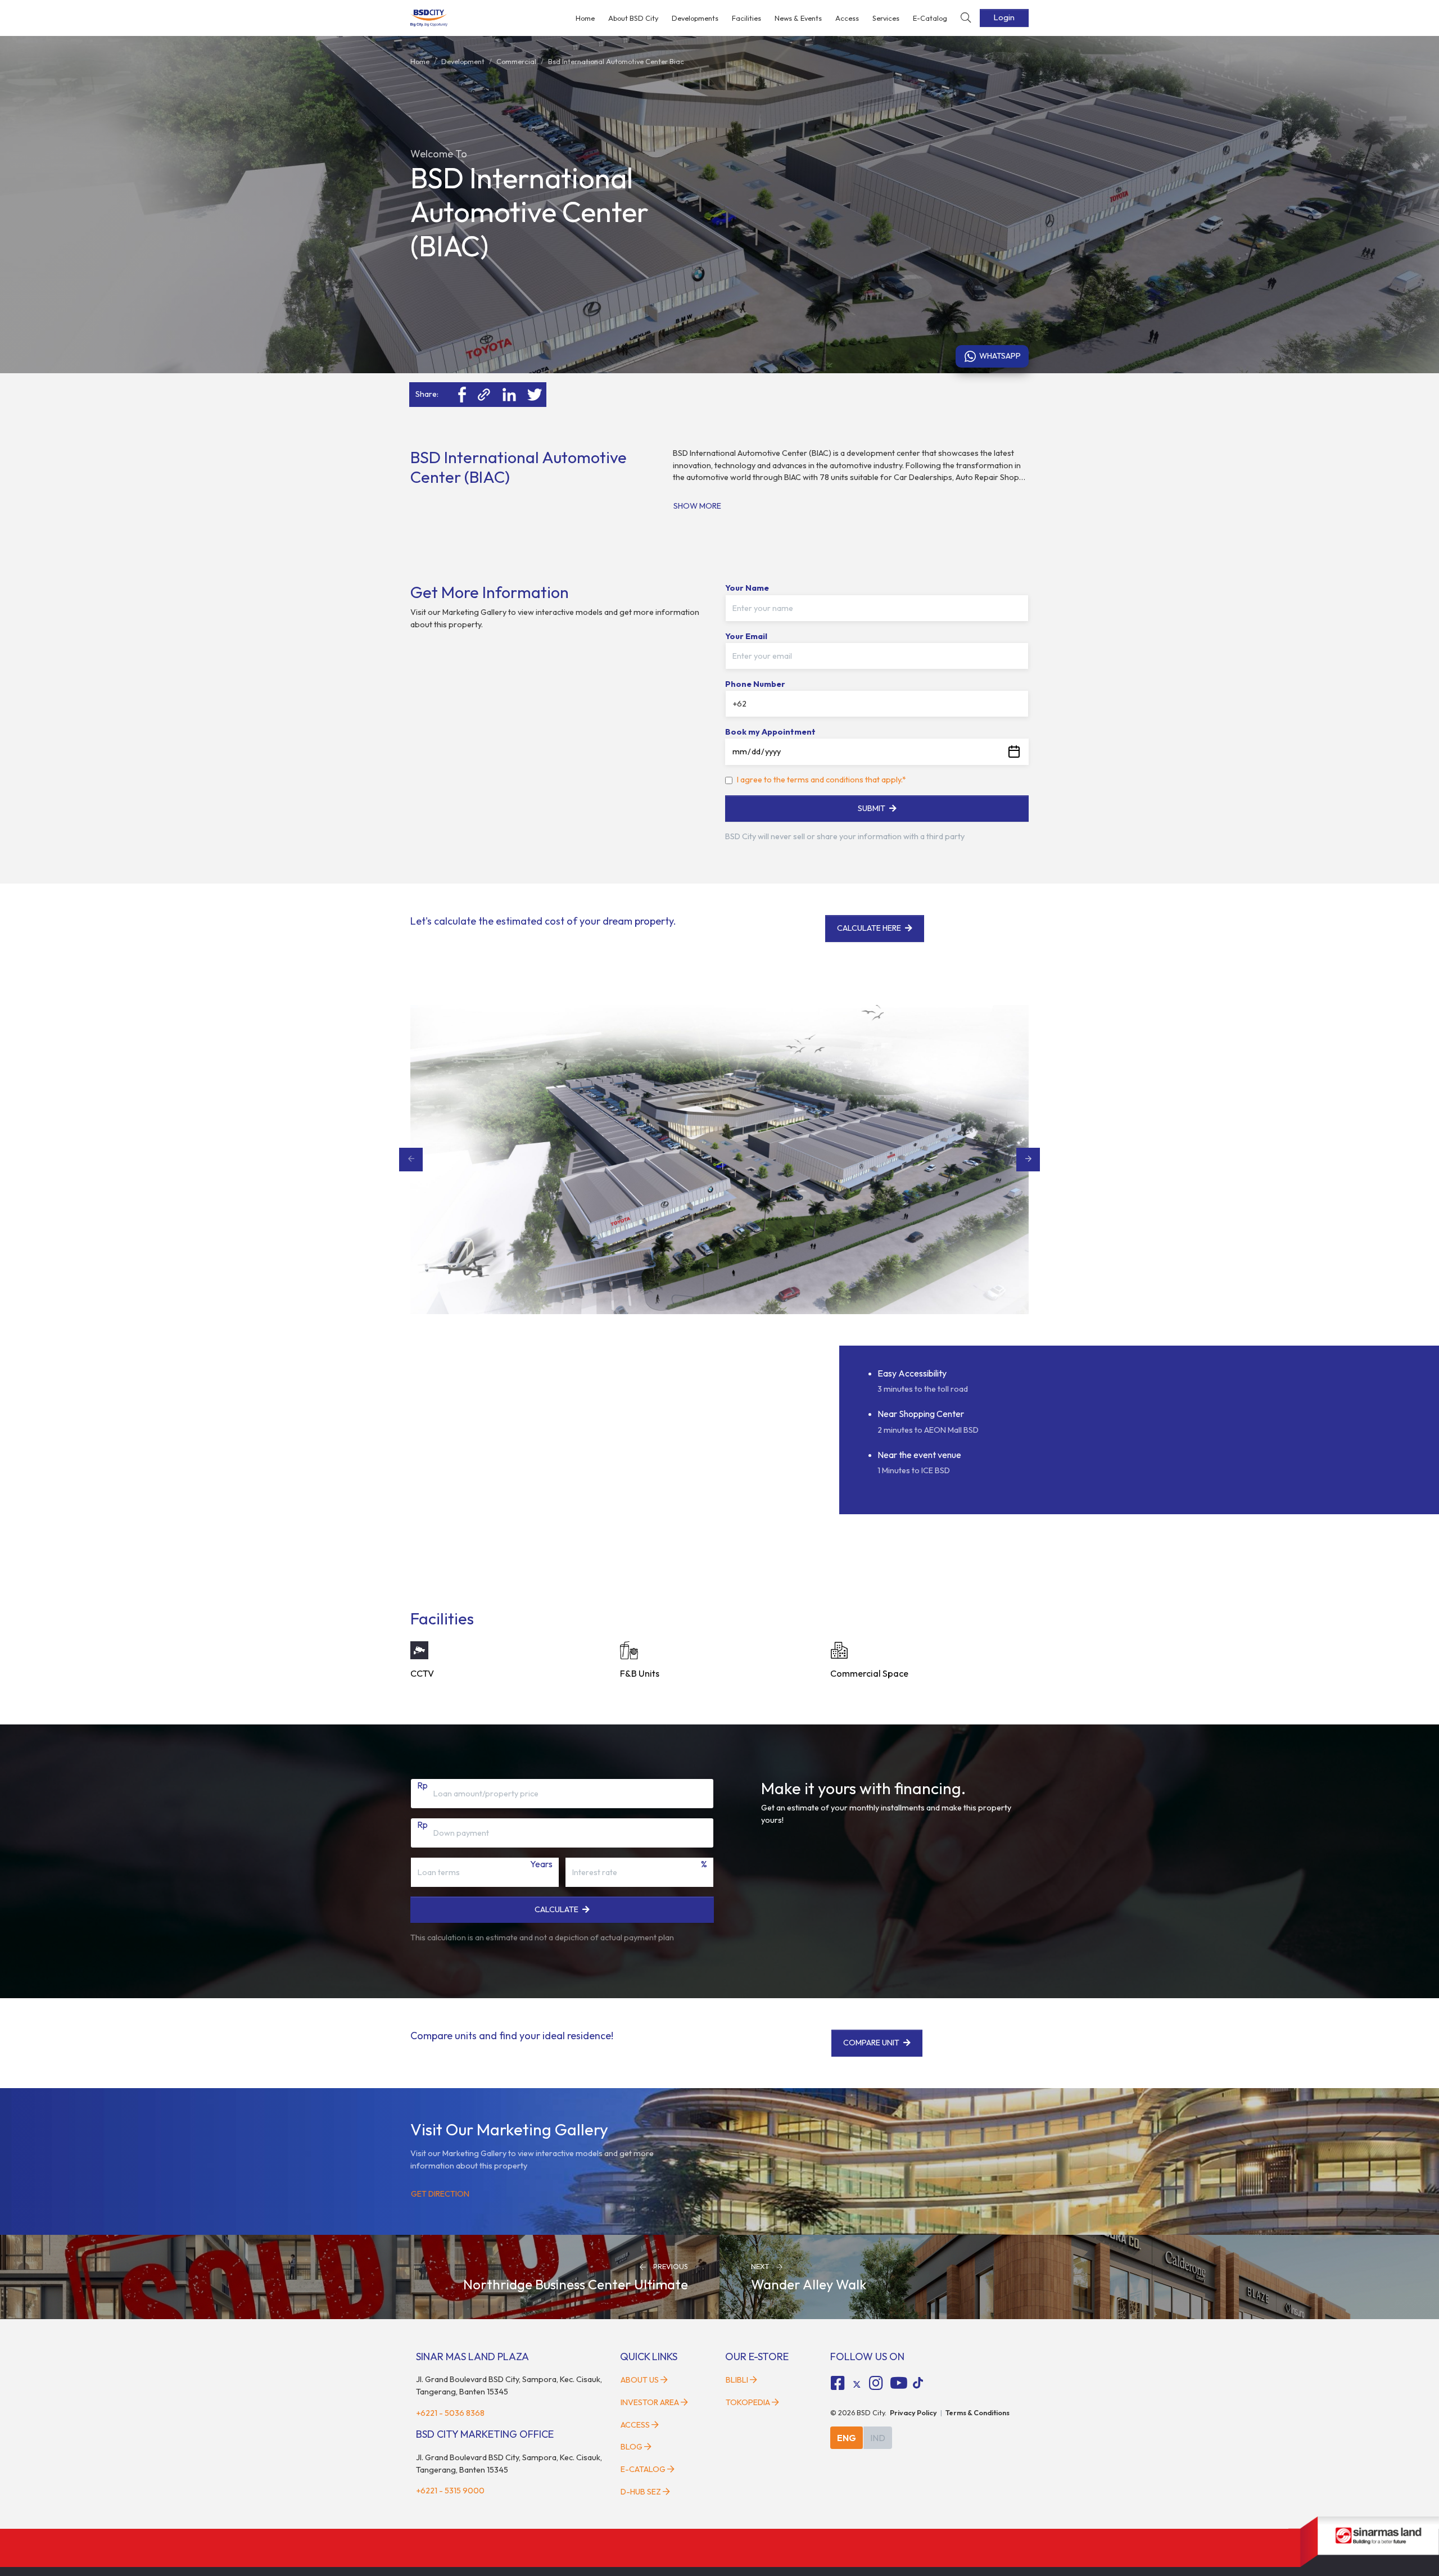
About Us (640, 2380)
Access (847, 18)
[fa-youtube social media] (899, 2383)
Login (1004, 17)
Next (1028, 1160)
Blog (632, 2447)
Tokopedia (748, 2402)
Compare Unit (872, 2043)
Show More (697, 506)
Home (585, 18)
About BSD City (633, 18)
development (463, 61)
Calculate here (869, 928)
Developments (695, 18)
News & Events (798, 18)
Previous (411, 1160)
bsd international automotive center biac (616, 61)
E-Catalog (930, 18)
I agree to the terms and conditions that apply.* (822, 780)
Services (886, 18)
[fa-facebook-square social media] (838, 2383)
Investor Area (650, 2402)
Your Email (746, 636)
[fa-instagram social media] (876, 2383)
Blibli (737, 2380)
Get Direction (440, 2194)
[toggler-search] (966, 18)
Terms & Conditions (978, 2412)
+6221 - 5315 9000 (450, 2491)
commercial (516, 61)
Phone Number (755, 684)
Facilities (746, 18)
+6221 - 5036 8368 (450, 2413)
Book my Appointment (770, 732)
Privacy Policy (913, 2412)
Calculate (556, 1909)
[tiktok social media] (857, 2385)
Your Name (747, 588)
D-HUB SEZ (642, 2492)
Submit (872, 808)
